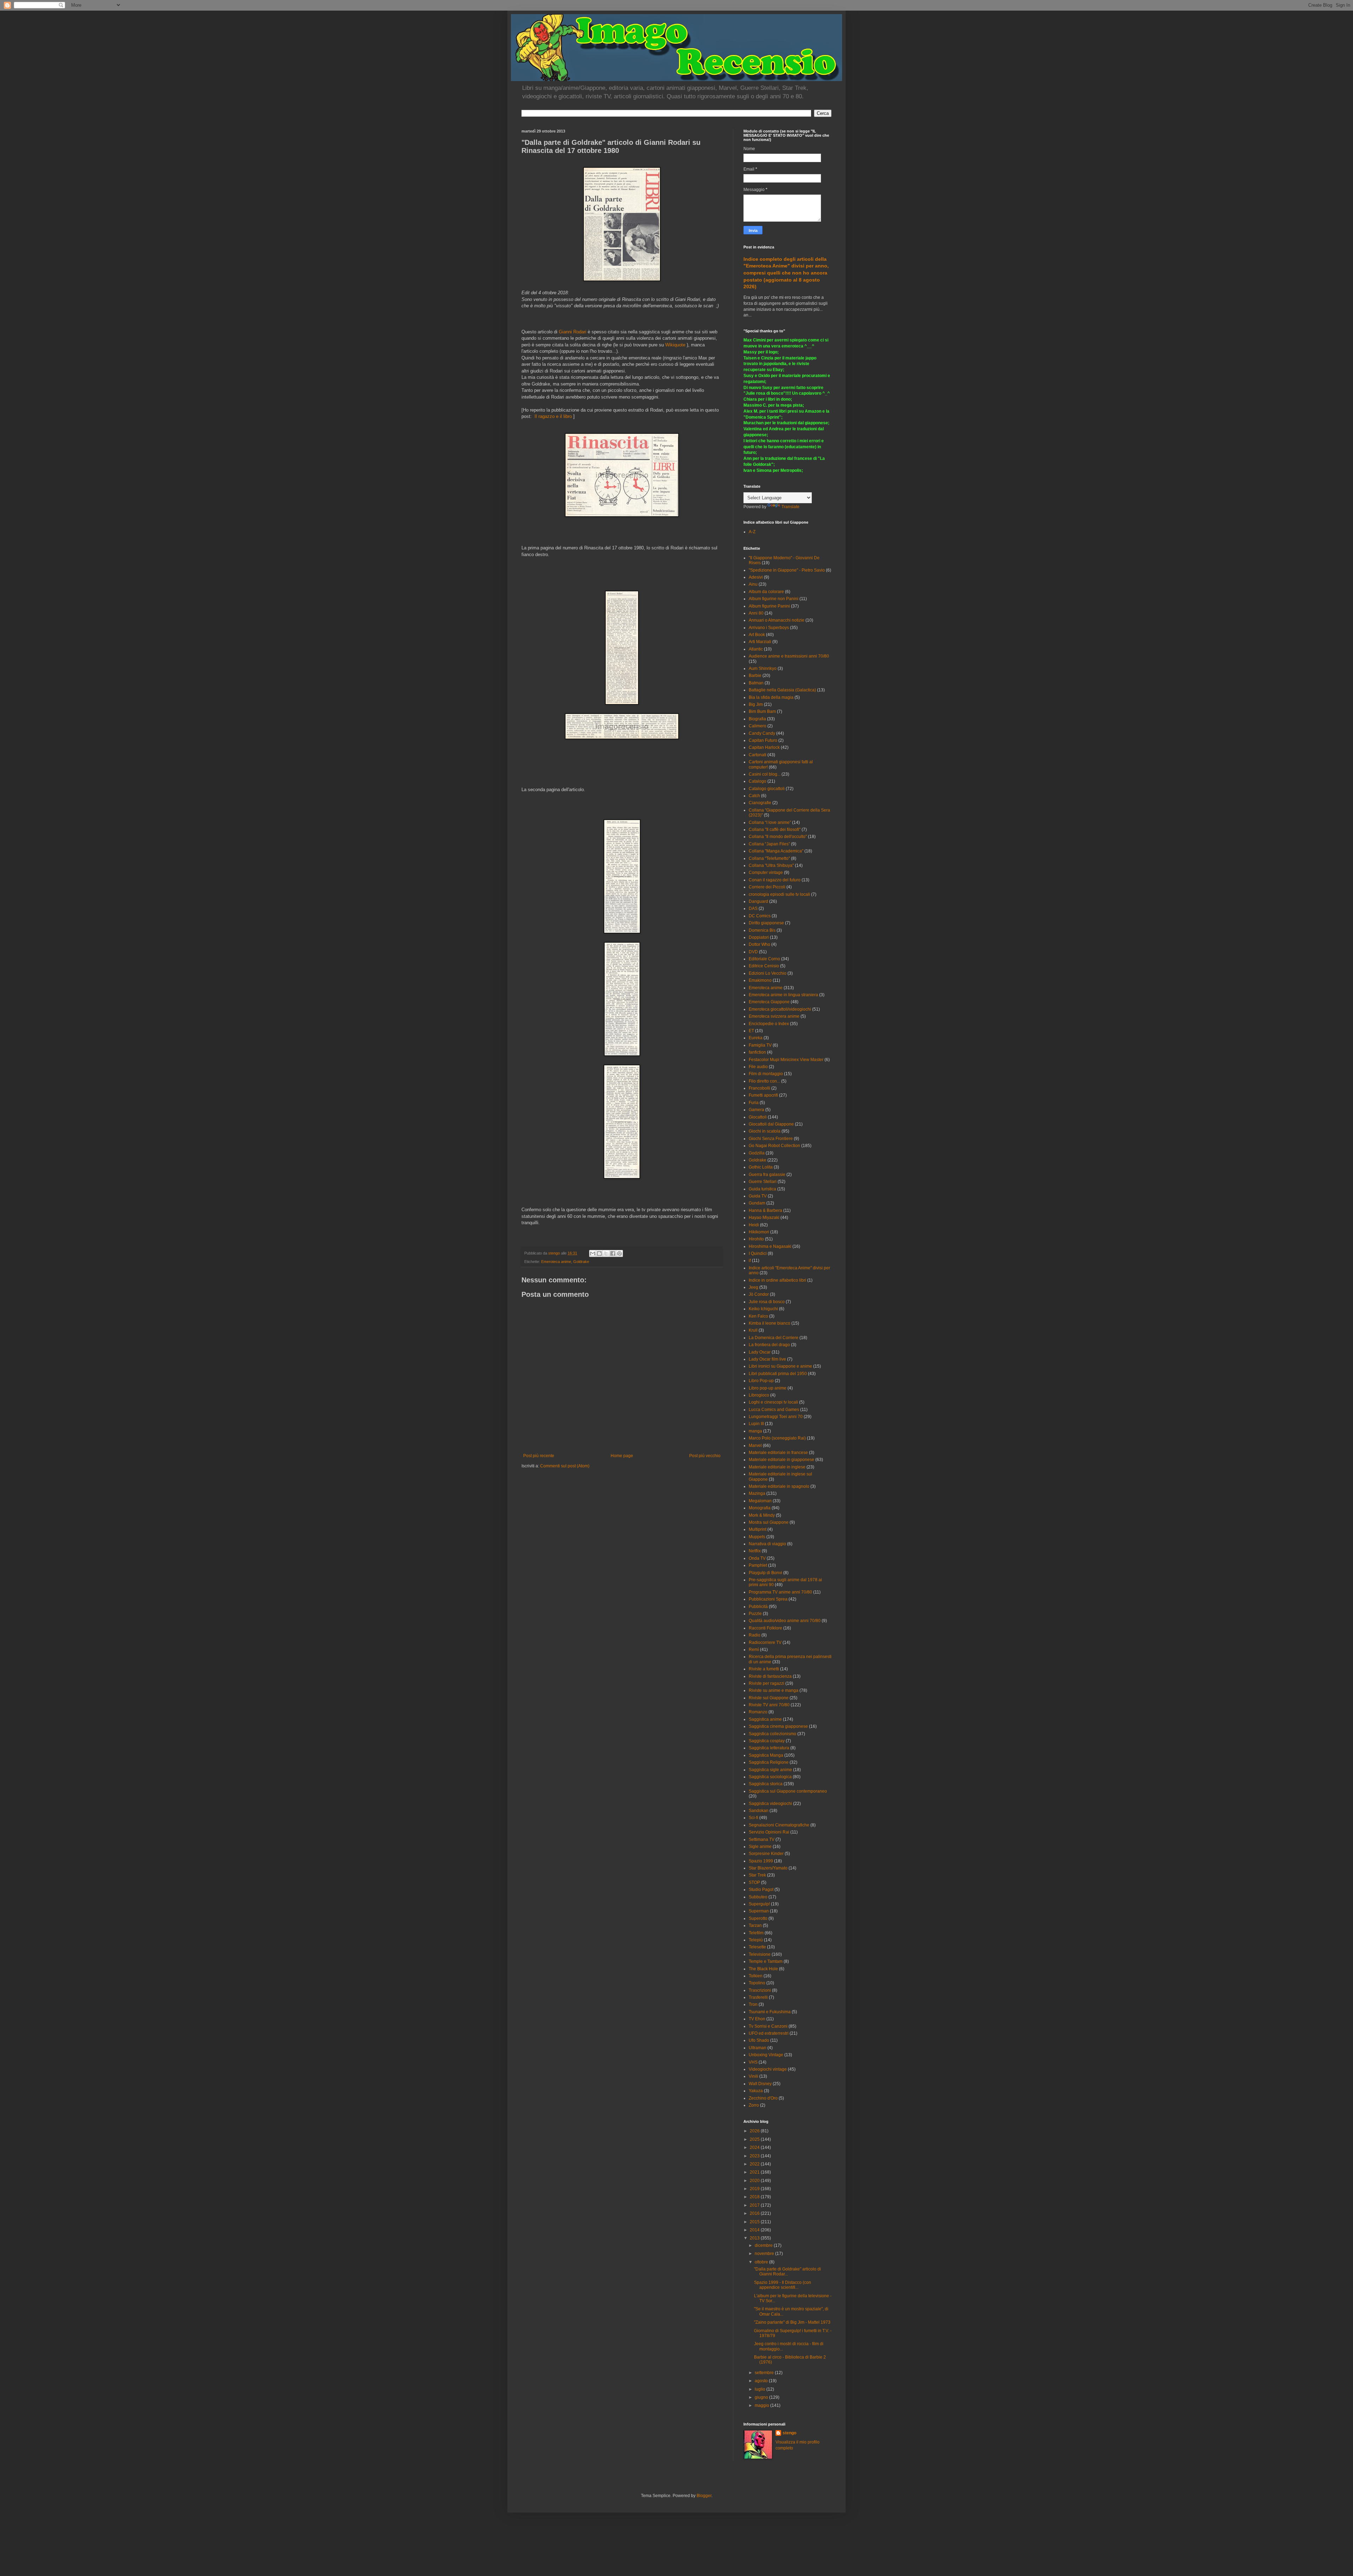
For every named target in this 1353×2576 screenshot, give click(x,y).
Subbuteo (758, 1897)
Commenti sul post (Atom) (565, 1466)
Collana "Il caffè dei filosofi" (775, 830)
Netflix (755, 1551)
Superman (759, 1911)
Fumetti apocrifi (763, 1095)
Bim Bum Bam (762, 711)
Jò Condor (759, 1294)
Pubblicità (758, 1607)
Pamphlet (758, 1565)
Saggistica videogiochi (770, 1804)
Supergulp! (759, 1904)
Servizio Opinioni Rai (769, 1832)
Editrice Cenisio (764, 966)
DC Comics (760, 916)
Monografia (760, 1508)
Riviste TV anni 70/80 (769, 1705)
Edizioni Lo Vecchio (768, 973)
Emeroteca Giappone (769, 1002)
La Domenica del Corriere (774, 1338)
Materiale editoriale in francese (778, 1453)
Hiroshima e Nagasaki (770, 1246)
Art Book (757, 635)
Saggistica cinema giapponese (778, 1726)
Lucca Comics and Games (774, 1410)
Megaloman (760, 1501)
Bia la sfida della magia (771, 697)
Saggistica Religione (769, 1762)
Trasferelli (758, 1997)
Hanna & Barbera (765, 1210)
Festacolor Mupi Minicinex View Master (786, 1060)
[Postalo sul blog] (599, 1253)
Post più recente (539, 1456)
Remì (754, 1650)
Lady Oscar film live (767, 1359)
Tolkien (756, 1976)
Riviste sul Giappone (769, 1698)
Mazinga (757, 1493)
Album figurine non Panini (774, 599)
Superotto (758, 1918)
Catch (754, 796)
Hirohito (756, 1239)
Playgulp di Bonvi (765, 1573)
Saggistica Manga (766, 1755)
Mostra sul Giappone (769, 1522)
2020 (755, 2181)
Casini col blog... (765, 774)
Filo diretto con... (764, 1081)
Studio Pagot (761, 1890)
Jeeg (753, 1287)
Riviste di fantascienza (770, 1676)
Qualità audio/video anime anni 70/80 (785, 1621)
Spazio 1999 (761, 1861)
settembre (765, 2373)
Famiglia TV (760, 1045)
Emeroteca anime (556, 1262)
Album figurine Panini (769, 606)
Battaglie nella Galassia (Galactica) (782, 690)
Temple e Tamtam (766, 1961)
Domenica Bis (762, 930)
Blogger (704, 2496)
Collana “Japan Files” (769, 844)
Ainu (753, 584)
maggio (762, 2405)
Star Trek (757, 1875)
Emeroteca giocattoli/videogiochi (780, 1009)
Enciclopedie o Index (769, 1024)
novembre (765, 2254)
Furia (754, 1103)
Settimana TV (762, 1839)
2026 (755, 2131)
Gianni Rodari (573, 332)
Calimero (758, 726)
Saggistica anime (765, 1719)
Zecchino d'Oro (763, 2098)
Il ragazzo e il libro (553, 416)
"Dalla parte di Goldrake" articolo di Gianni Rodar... (787, 2272)
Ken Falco (758, 1316)
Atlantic (756, 649)
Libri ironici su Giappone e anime (780, 1366)
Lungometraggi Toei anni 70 (776, 1417)
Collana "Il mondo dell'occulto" (778, 837)
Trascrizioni (760, 1990)
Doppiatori (759, 937)
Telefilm (756, 1933)
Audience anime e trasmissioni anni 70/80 (789, 656)
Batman (756, 683)
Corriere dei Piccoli (767, 887)
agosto (762, 2381)
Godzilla (757, 1153)
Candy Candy (762, 733)
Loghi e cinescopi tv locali (773, 1402)
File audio (758, 1067)
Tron (753, 2004)
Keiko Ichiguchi (763, 1309)
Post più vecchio (705, 1456)
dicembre (764, 2245)
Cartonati (758, 755)
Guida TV (758, 1196)
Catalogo (758, 781)
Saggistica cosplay (767, 1741)
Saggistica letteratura (769, 1748)
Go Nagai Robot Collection (774, 1146)
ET (751, 1031)
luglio (761, 2389)
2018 (755, 2197)
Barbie (755, 676)
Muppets (757, 1537)
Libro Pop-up (761, 1381)
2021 (755, 2172)
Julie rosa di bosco (767, 1302)
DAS (753, 908)
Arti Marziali (760, 642)
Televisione (760, 1954)
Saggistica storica (766, 1784)
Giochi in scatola (765, 1131)
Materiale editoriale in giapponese (781, 1460)
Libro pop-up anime (768, 1388)
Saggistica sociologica (770, 1777)
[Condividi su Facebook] (613, 1253)
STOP (754, 1882)
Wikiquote (675, 345)
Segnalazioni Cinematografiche (779, 1825)
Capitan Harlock (764, 747)
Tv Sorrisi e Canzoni (768, 2026)
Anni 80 (756, 613)
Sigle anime (760, 1847)
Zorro (754, 2105)
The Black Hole (763, 1969)
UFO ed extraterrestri (769, 2033)
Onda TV (757, 1558)
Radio (755, 1635)
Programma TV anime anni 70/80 (780, 1592)
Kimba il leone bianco (770, 1323)
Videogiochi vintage (768, 2069)
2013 (755, 2238)
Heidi (754, 1225)
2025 (755, 2139)
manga (755, 1431)
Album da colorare (766, 592)
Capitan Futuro (763, 740)
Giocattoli (758, 1117)
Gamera (756, 1110)
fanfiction (757, 1052)
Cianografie (760, 803)
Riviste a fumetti (764, 1669)
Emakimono (760, 980)
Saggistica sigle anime (770, 1770)
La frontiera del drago (769, 1345)
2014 (755, 2230)
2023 (755, 2156)
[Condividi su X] (606, 1253)
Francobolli (759, 1088)
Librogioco (759, 1395)
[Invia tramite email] (593, 1253)
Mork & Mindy (762, 1515)
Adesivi (756, 577)
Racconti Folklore (765, 1628)
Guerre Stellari (763, 1182)
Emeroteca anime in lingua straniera (783, 995)
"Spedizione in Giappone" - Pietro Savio (787, 570)
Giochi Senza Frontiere (771, 1139)
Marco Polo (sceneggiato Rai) (777, 1438)
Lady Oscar (760, 1352)
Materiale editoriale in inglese (777, 1467)
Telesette (757, 1947)
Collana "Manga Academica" (776, 851)
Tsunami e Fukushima (770, 2012)
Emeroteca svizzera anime (774, 1016)
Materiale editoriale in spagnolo (779, 1486)
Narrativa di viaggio (767, 1544)
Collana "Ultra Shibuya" (771, 865)
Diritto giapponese (766, 923)
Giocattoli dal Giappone (771, 1124)
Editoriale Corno (764, 959)
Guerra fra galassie (767, 1175)
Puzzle (755, 1614)
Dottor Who (759, 944)
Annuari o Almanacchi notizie (777, 620)
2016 (755, 2213)
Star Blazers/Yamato (768, 1868)
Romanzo (758, 1712)
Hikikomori (759, 1232)
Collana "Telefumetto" (769, 858)
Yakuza (756, 2091)
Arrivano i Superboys (769, 628)
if (750, 1261)
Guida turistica (762, 1189)
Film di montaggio (766, 1074)
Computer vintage (766, 873)
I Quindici (758, 1253)
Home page (622, 1456)
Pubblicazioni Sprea (768, 1599)
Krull (753, 1330)
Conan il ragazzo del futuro (775, 880)
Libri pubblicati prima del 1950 (778, 1374)
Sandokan (759, 1811)
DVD (753, 952)
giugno (762, 2397)
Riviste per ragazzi (767, 1683)
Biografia (757, 719)
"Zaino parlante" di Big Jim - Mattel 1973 (792, 2322)
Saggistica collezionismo (773, 1734)
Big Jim (756, 704)
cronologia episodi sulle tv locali (779, 894)
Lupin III (756, 1424)
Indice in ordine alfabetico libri (777, 1280)
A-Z (752, 532)
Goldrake (581, 1262)
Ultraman (758, 2048)
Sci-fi (753, 1818)
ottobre (762, 2262)
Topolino (757, 1983)
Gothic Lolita (761, 1167)
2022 (755, 2164)
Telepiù (756, 1940)
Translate (790, 507)
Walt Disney (760, 2084)
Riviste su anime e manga (774, 1690)
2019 (755, 2189)
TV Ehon (757, 2019)
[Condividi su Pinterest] (619, 1253)
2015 (755, 2222)
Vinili (753, 2076)
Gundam (757, 1203)
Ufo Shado (759, 2040)
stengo (789, 2433)
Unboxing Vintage (766, 2055)
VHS (753, 2062)
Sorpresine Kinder (766, 1854)
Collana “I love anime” (770, 822)
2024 (755, 2147)
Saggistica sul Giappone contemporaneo (788, 1791)
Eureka (756, 1038)
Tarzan (755, 1925)
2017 (755, 2205)
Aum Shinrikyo (763, 668)
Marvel (755, 1446)
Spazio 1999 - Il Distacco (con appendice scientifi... (783, 2285)
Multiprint (758, 1529)
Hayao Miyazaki (764, 1218)
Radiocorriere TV (765, 1643)
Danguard (758, 901)
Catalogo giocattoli (767, 789)
